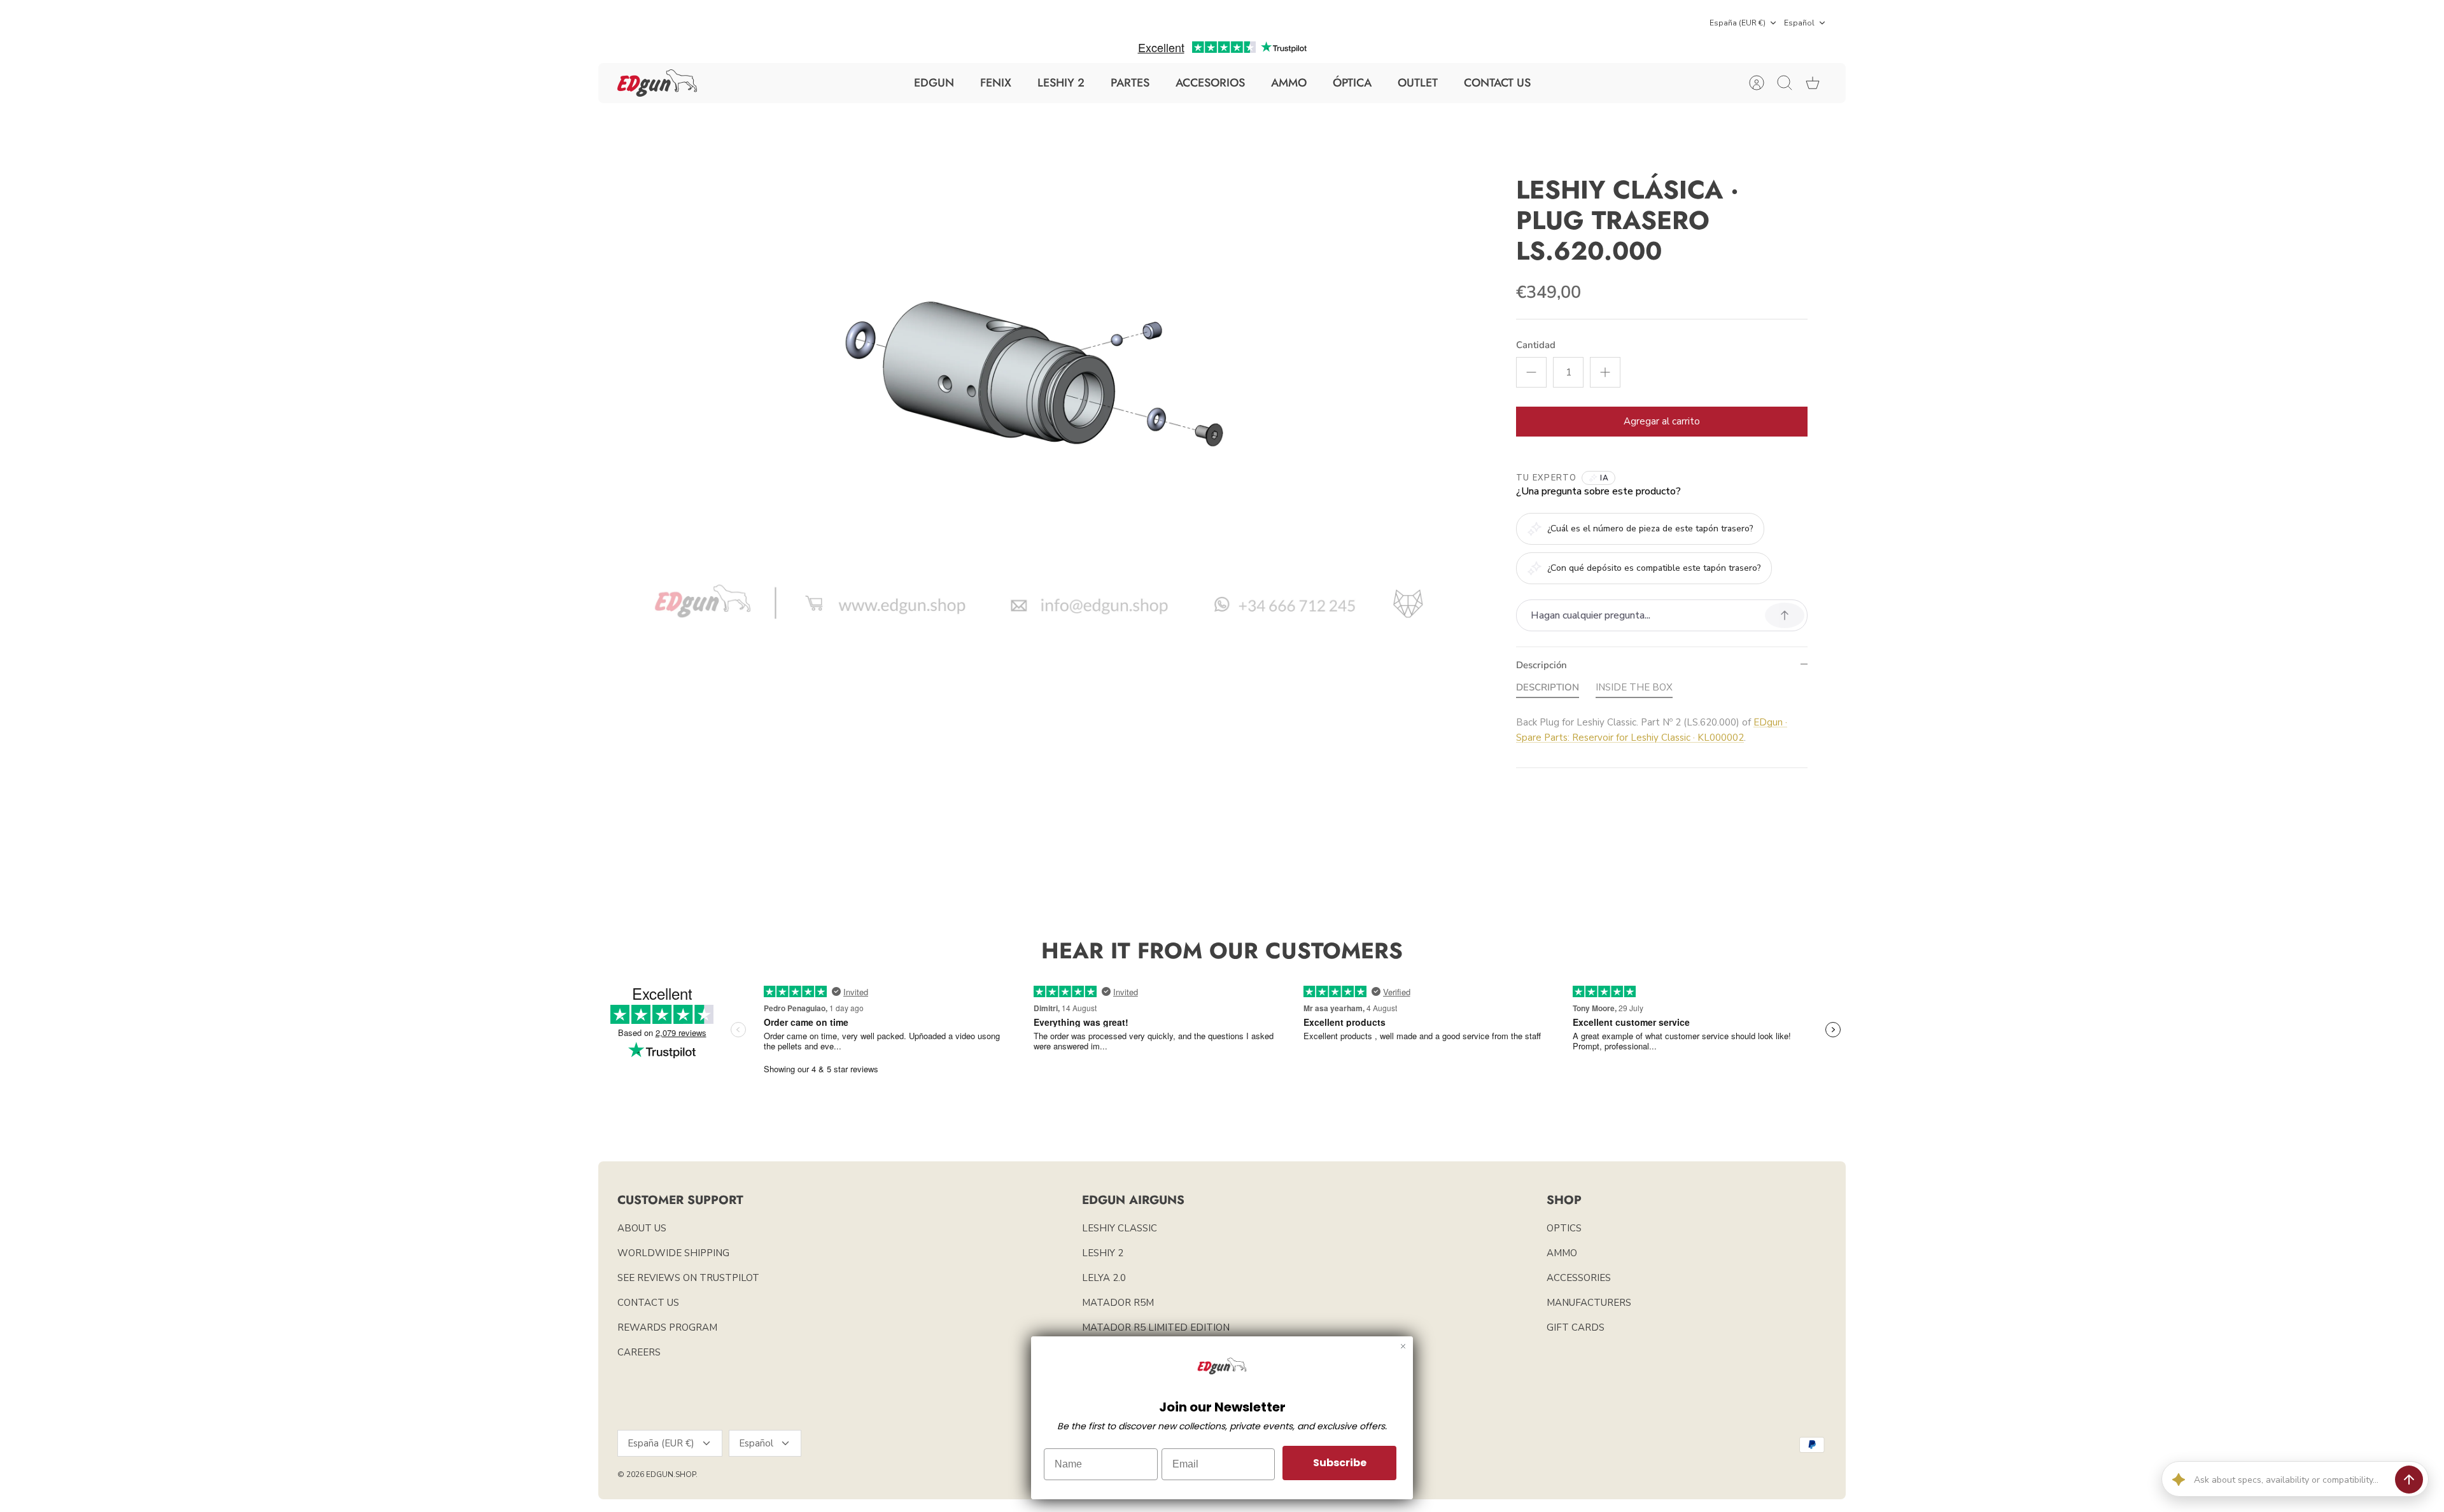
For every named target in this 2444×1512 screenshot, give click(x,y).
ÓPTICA (1352, 83)
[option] (1038, 386)
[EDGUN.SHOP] (657, 83)
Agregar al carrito (1662, 421)
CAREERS (639, 1352)
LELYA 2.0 (1104, 1278)
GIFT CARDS (1576, 1327)
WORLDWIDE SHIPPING (673, 1253)
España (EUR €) (1738, 23)
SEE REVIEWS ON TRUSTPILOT (688, 1278)
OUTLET (1418, 83)
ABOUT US (642, 1228)
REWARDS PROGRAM (667, 1327)
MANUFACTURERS (1589, 1303)
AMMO (1289, 83)
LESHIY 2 (1061, 83)
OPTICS (1564, 1228)
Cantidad (1536, 345)
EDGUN (934, 83)
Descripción (1542, 665)
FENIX (996, 83)
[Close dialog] (1403, 1346)
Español (1799, 23)
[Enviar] (2409, 1480)
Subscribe (1340, 1463)
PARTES (1130, 83)
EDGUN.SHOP (671, 1474)
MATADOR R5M (1118, 1303)
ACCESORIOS (1210, 83)
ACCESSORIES (1579, 1278)
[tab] (1548, 690)
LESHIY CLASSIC (1120, 1228)
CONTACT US (1497, 83)
